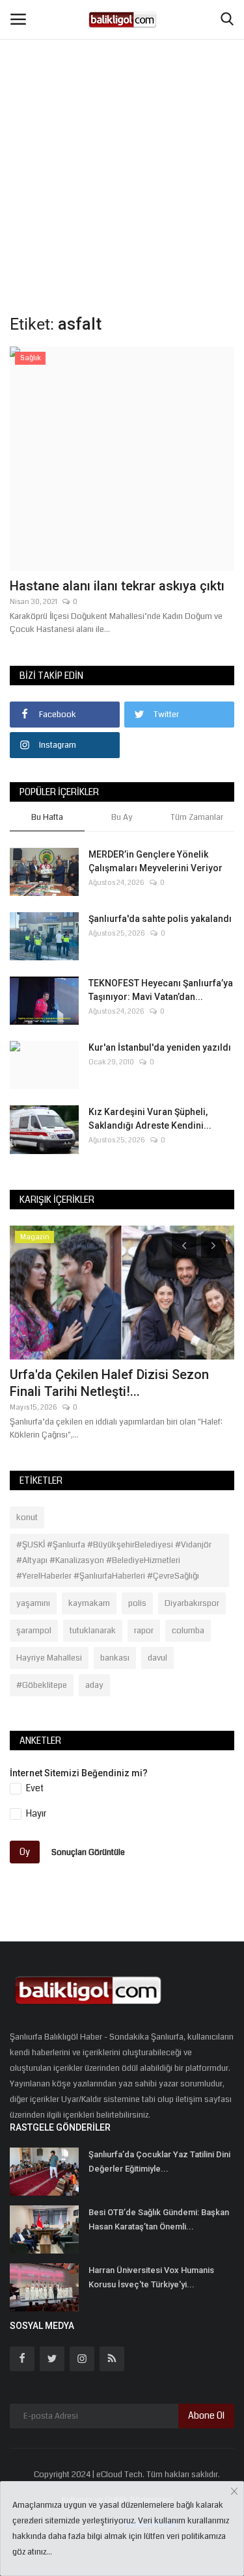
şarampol (34, 1631)
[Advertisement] (122, 128)
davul (157, 1658)
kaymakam (89, 1603)
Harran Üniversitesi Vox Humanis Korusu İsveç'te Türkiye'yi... (151, 2277)
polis (137, 1603)
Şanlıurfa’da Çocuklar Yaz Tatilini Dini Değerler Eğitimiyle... (159, 2162)
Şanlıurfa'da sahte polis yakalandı (160, 919)
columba (188, 1631)
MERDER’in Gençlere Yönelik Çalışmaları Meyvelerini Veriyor (156, 861)
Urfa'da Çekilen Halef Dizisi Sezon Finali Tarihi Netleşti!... (109, 1383)
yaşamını (33, 1603)
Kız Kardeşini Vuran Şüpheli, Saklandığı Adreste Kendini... (150, 1119)
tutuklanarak (93, 1631)
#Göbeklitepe (42, 1685)
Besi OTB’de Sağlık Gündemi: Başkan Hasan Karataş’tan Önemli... (159, 2219)
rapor (144, 1631)
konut (27, 1518)
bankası (115, 1658)
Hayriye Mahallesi (49, 1658)
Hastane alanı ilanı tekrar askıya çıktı (117, 586)
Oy (25, 1852)
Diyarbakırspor (192, 1603)
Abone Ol (206, 2415)
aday (94, 1685)
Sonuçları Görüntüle (88, 1852)
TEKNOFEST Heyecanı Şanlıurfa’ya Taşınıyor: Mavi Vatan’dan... (161, 990)
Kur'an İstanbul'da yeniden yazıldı (160, 1047)
